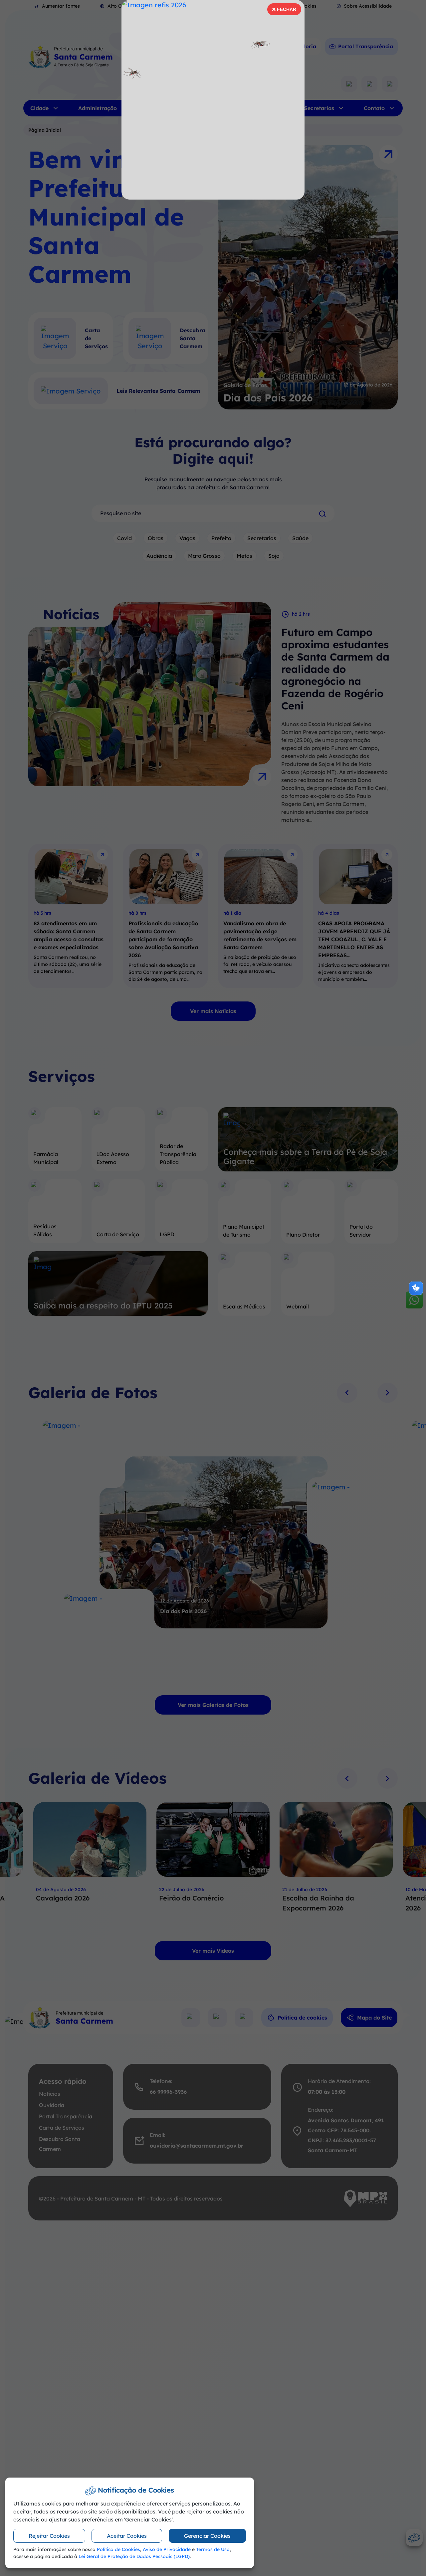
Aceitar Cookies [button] (127, 2536)
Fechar (284, 11)
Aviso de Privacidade (167, 2549)
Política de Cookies (118, 2549)
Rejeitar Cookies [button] (49, 2536)
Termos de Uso (213, 2549)
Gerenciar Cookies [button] (207, 2536)
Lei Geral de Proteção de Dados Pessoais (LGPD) (134, 2556)
